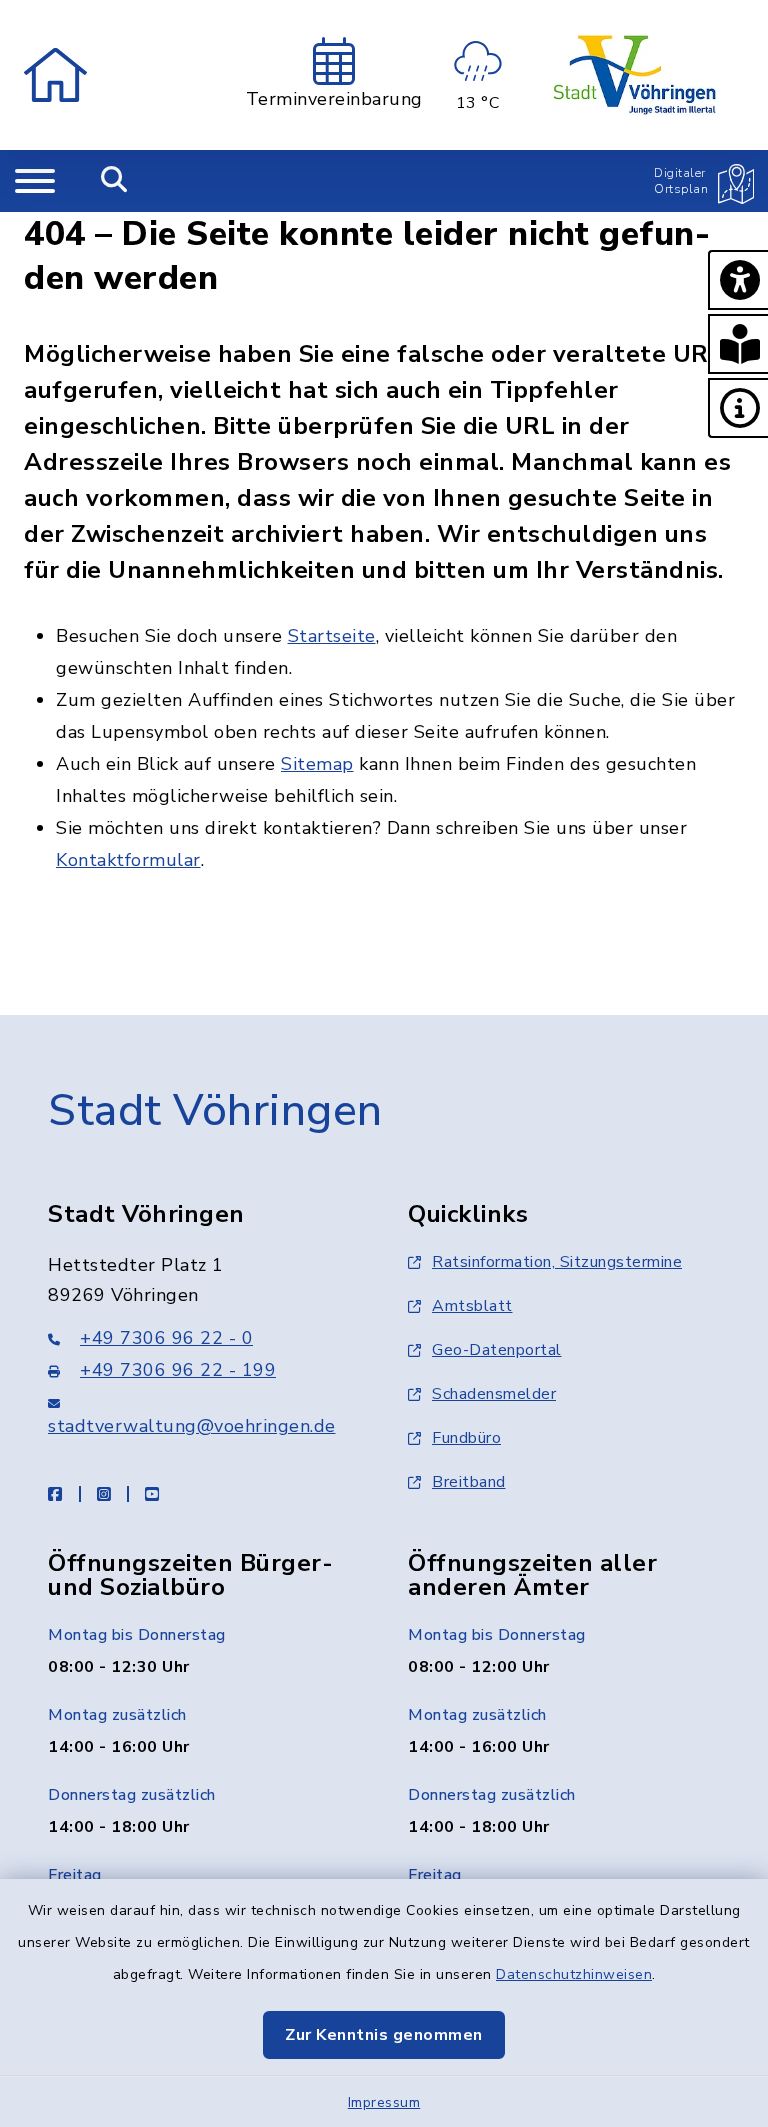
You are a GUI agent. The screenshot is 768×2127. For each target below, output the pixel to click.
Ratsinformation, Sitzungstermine (557, 1262)
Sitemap (317, 764)
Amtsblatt (472, 1306)
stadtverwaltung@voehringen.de (192, 1426)
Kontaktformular (128, 860)
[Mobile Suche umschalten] (114, 181)
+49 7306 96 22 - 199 (178, 1370)
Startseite (332, 636)
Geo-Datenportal (497, 1350)
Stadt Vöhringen (215, 1111)
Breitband (469, 1482)
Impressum (384, 2102)
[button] (738, 280)
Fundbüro (466, 1438)
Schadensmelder (494, 1394)
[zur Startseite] (55, 75)
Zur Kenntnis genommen (384, 2035)
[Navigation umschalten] (35, 181)
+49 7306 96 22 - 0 (166, 1338)
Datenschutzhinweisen (574, 1974)
